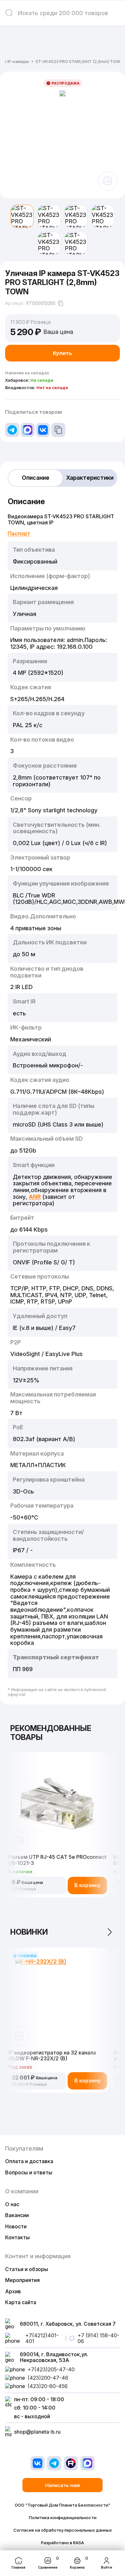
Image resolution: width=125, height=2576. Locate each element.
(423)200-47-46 (48, 2378)
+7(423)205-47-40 (51, 2369)
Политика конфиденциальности (63, 2518)
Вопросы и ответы (29, 2172)
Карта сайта (21, 2302)
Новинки (29, 1932)
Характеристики (90, 478)
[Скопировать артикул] (61, 303)
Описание (36, 478)
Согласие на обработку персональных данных (63, 2530)
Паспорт (19, 533)
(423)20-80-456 (48, 2386)
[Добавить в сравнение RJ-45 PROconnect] (19, 1841)
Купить (63, 353)
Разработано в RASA (63, 2543)
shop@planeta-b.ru (37, 2432)
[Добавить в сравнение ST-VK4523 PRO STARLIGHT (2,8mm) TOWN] (108, 181)
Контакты (17, 2237)
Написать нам (63, 2485)
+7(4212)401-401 (42, 2338)
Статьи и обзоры (27, 2269)
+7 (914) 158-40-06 (98, 2338)
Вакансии (17, 2215)
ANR (35, 1197)
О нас (12, 2204)
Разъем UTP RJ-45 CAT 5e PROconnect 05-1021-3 (57, 1860)
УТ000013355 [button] (41, 303)
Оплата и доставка (29, 2161)
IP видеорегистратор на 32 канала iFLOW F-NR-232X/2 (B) (52, 2056)
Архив (13, 2291)
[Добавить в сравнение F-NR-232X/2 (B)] (19, 2036)
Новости (16, 2226)
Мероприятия (22, 2280)
